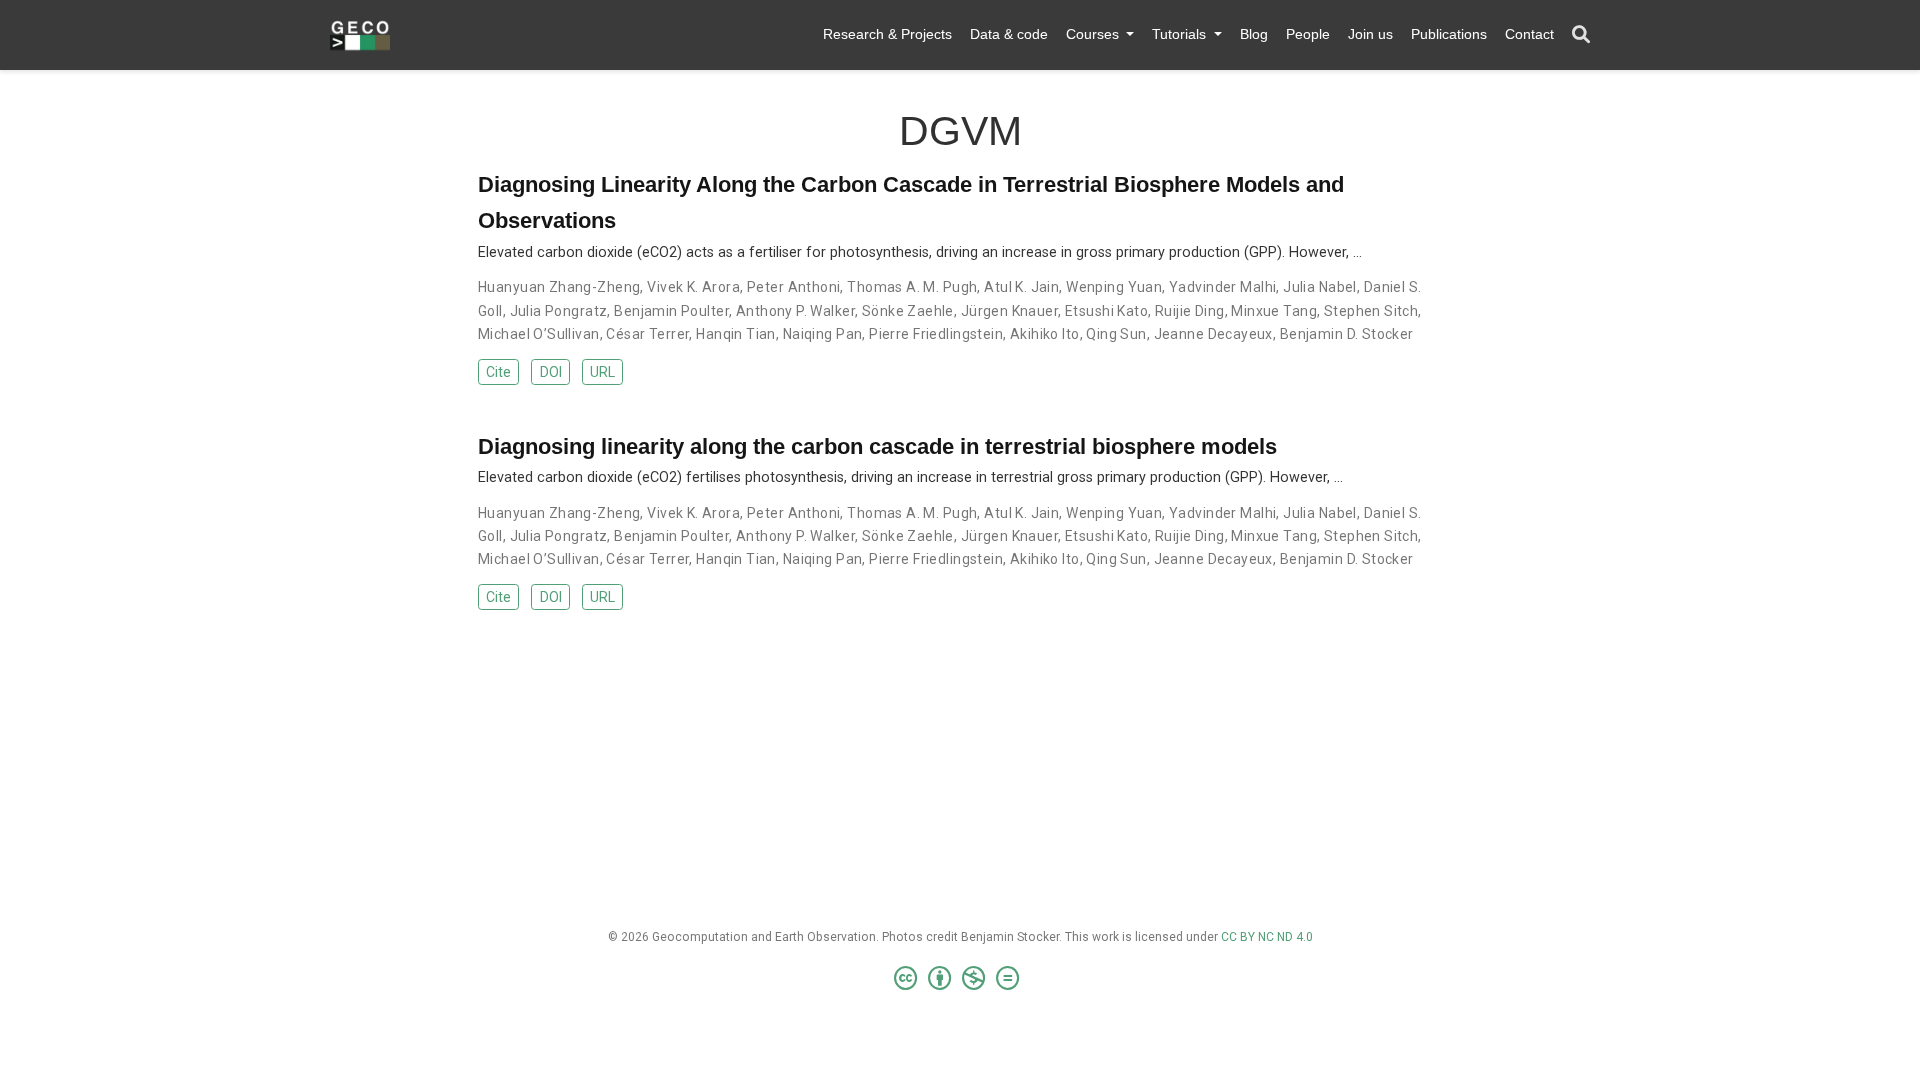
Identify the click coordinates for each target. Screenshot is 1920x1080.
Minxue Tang (1274, 311)
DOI (551, 372)
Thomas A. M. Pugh (912, 287)
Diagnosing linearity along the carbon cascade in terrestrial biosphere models (877, 446)
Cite (498, 372)
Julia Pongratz (559, 311)
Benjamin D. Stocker (1347, 334)
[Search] (1581, 35)
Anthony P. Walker (795, 311)
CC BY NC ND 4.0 (1267, 937)
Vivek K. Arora (693, 287)
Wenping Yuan (1114, 287)
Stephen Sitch (1371, 311)
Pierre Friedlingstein (936, 334)
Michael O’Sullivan (539, 334)
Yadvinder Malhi (1222, 287)
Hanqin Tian (736, 334)
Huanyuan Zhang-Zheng (559, 287)
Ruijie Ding (1190, 311)
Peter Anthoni (793, 287)
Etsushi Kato (1106, 311)
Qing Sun (1116, 334)
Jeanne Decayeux (1213, 334)
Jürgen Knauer (1009, 311)
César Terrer (647, 334)
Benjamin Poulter (671, 311)
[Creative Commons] (960, 979)
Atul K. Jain (1021, 287)
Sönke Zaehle (908, 311)
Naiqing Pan (823, 334)
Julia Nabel (1320, 287)
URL (602, 372)
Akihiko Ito (1045, 334)
